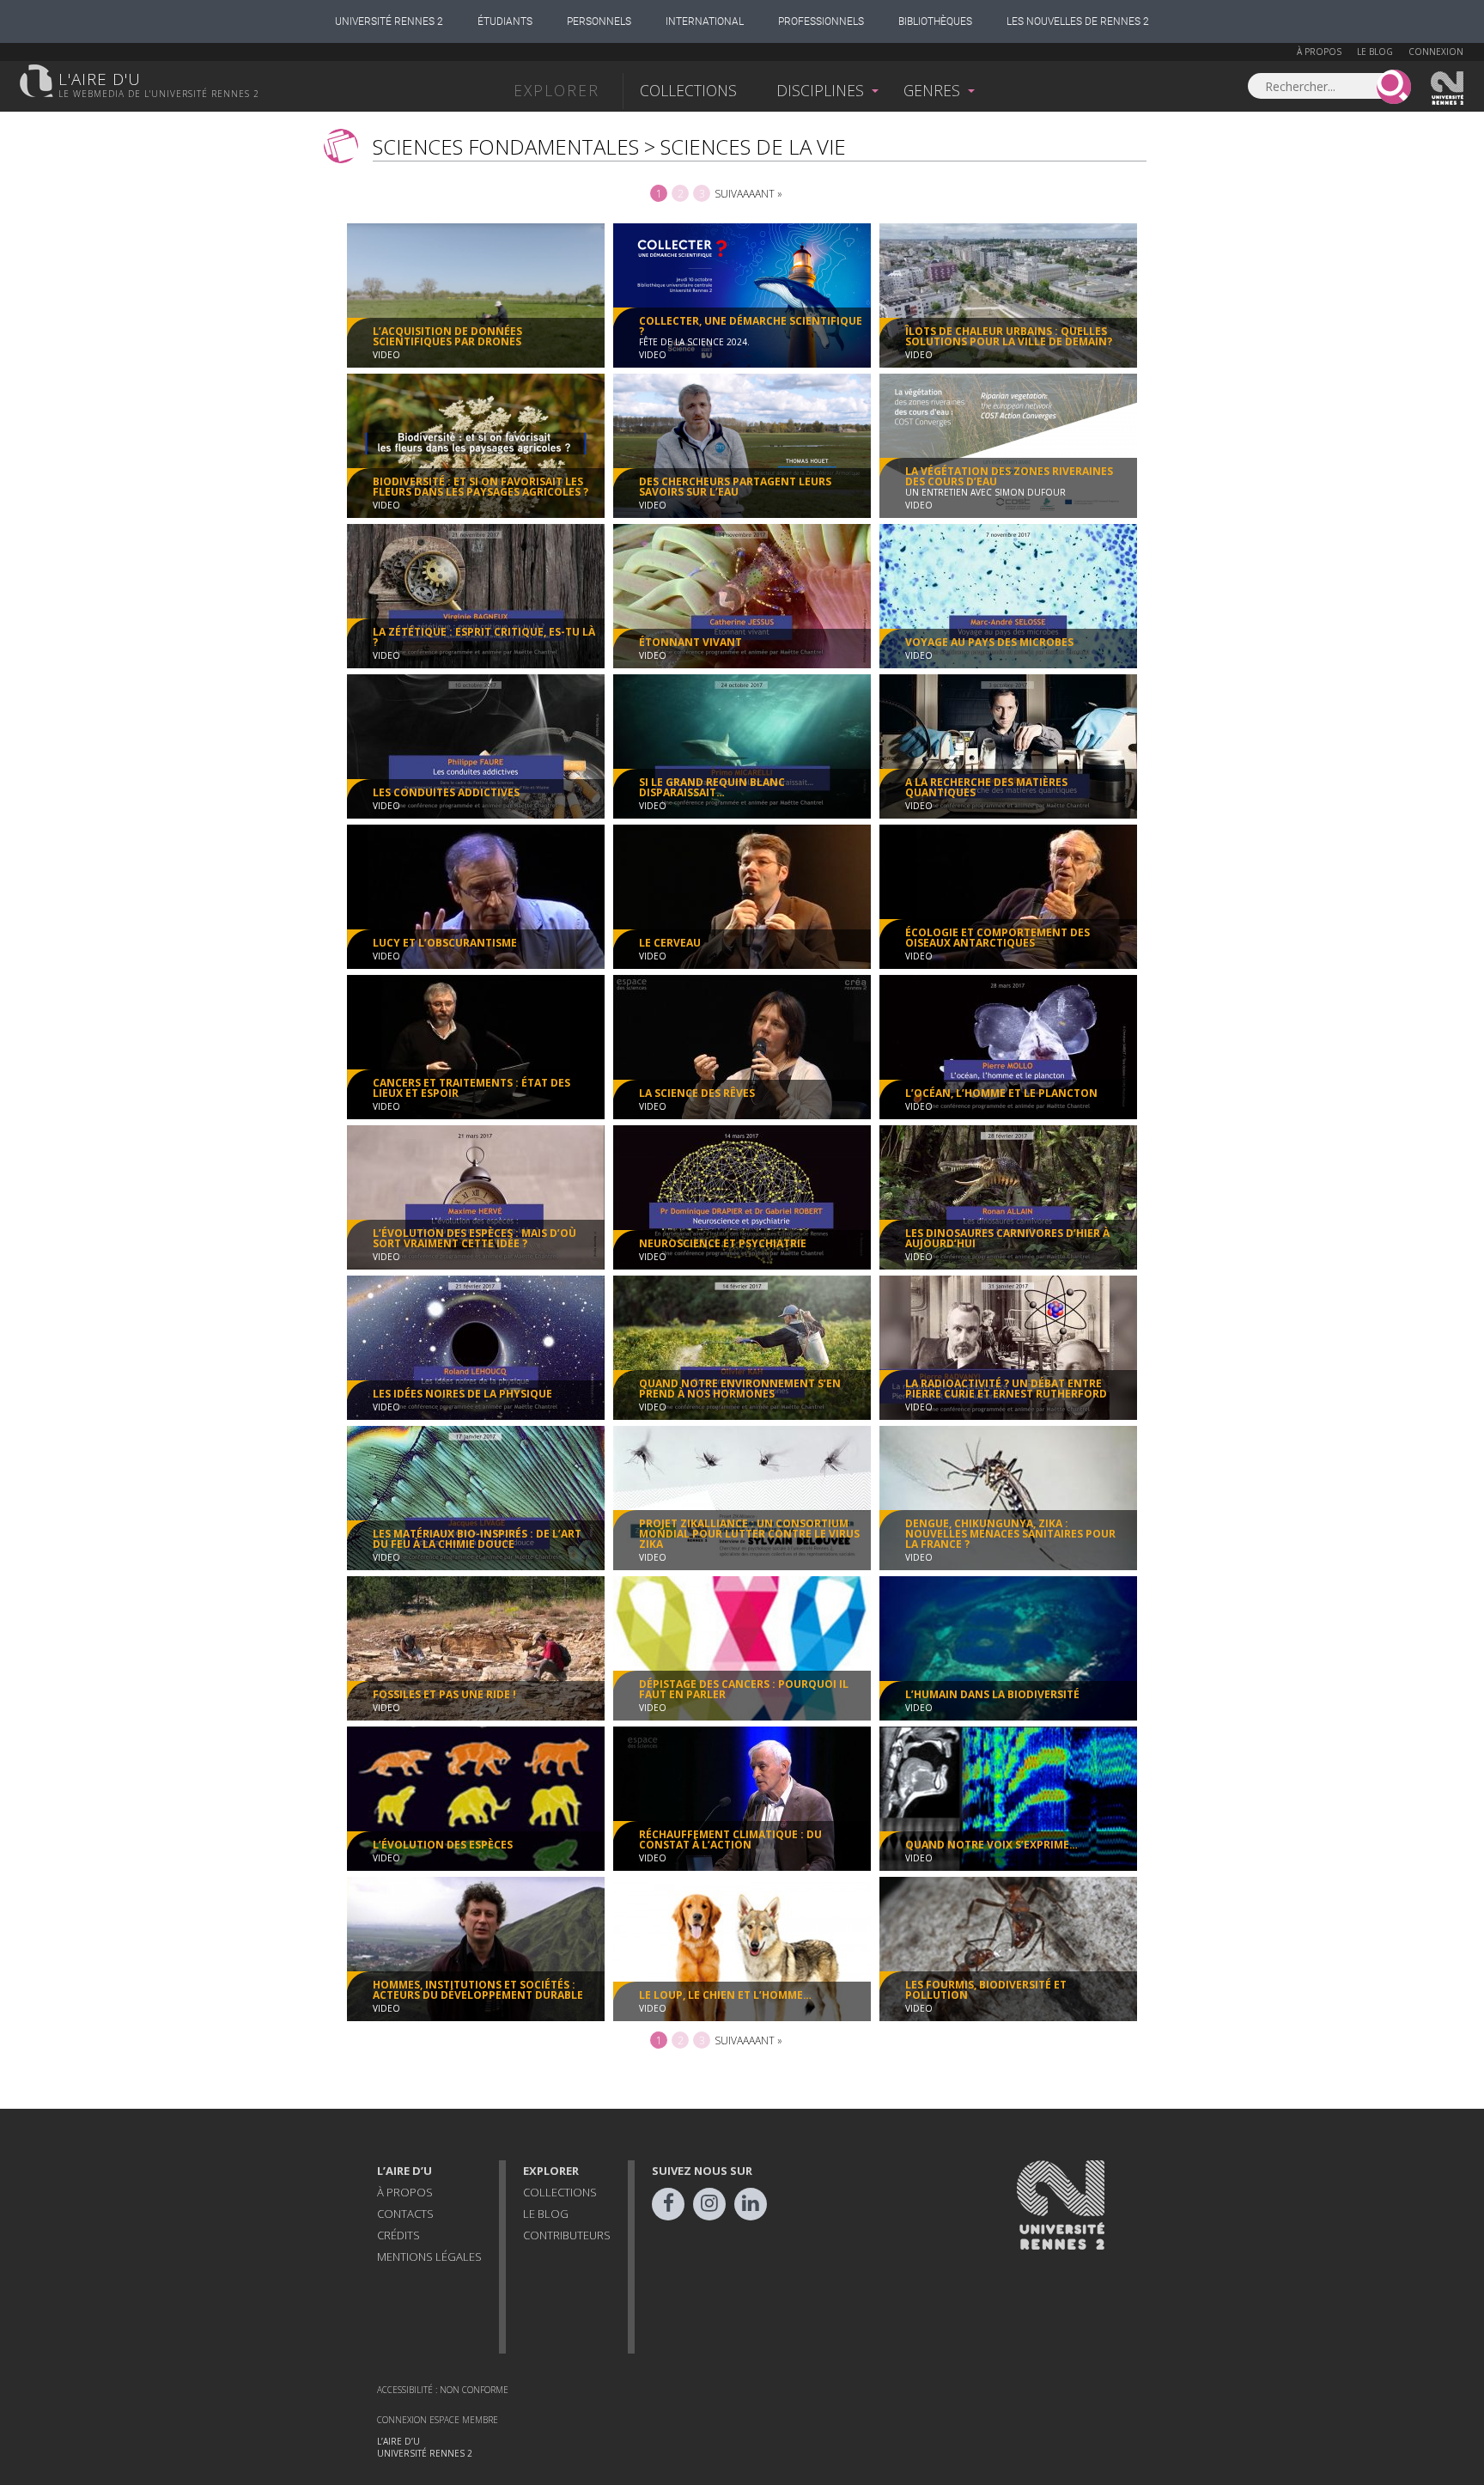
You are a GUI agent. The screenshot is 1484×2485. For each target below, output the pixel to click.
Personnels (599, 21)
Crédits (398, 2235)
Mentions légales (429, 2257)
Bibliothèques (935, 21)
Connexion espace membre (438, 2420)
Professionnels (821, 21)
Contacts (405, 2214)
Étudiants (505, 21)
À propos (1319, 52)
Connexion (1436, 52)
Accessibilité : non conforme (443, 2390)
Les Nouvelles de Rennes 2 (1078, 21)
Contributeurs (567, 2235)
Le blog (1375, 52)
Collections (688, 90)
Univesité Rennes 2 (1448, 88)
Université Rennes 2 (389, 21)
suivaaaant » (748, 194)
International (705, 21)
